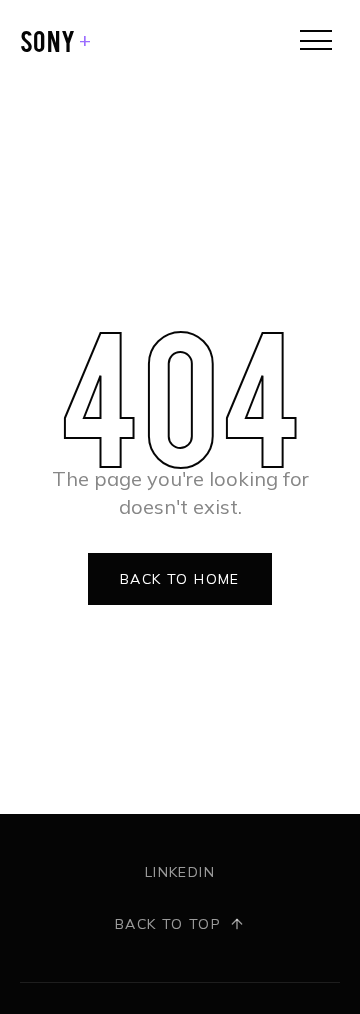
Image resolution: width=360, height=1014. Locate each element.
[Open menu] (316, 40)
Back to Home (180, 579)
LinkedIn (180, 872)
